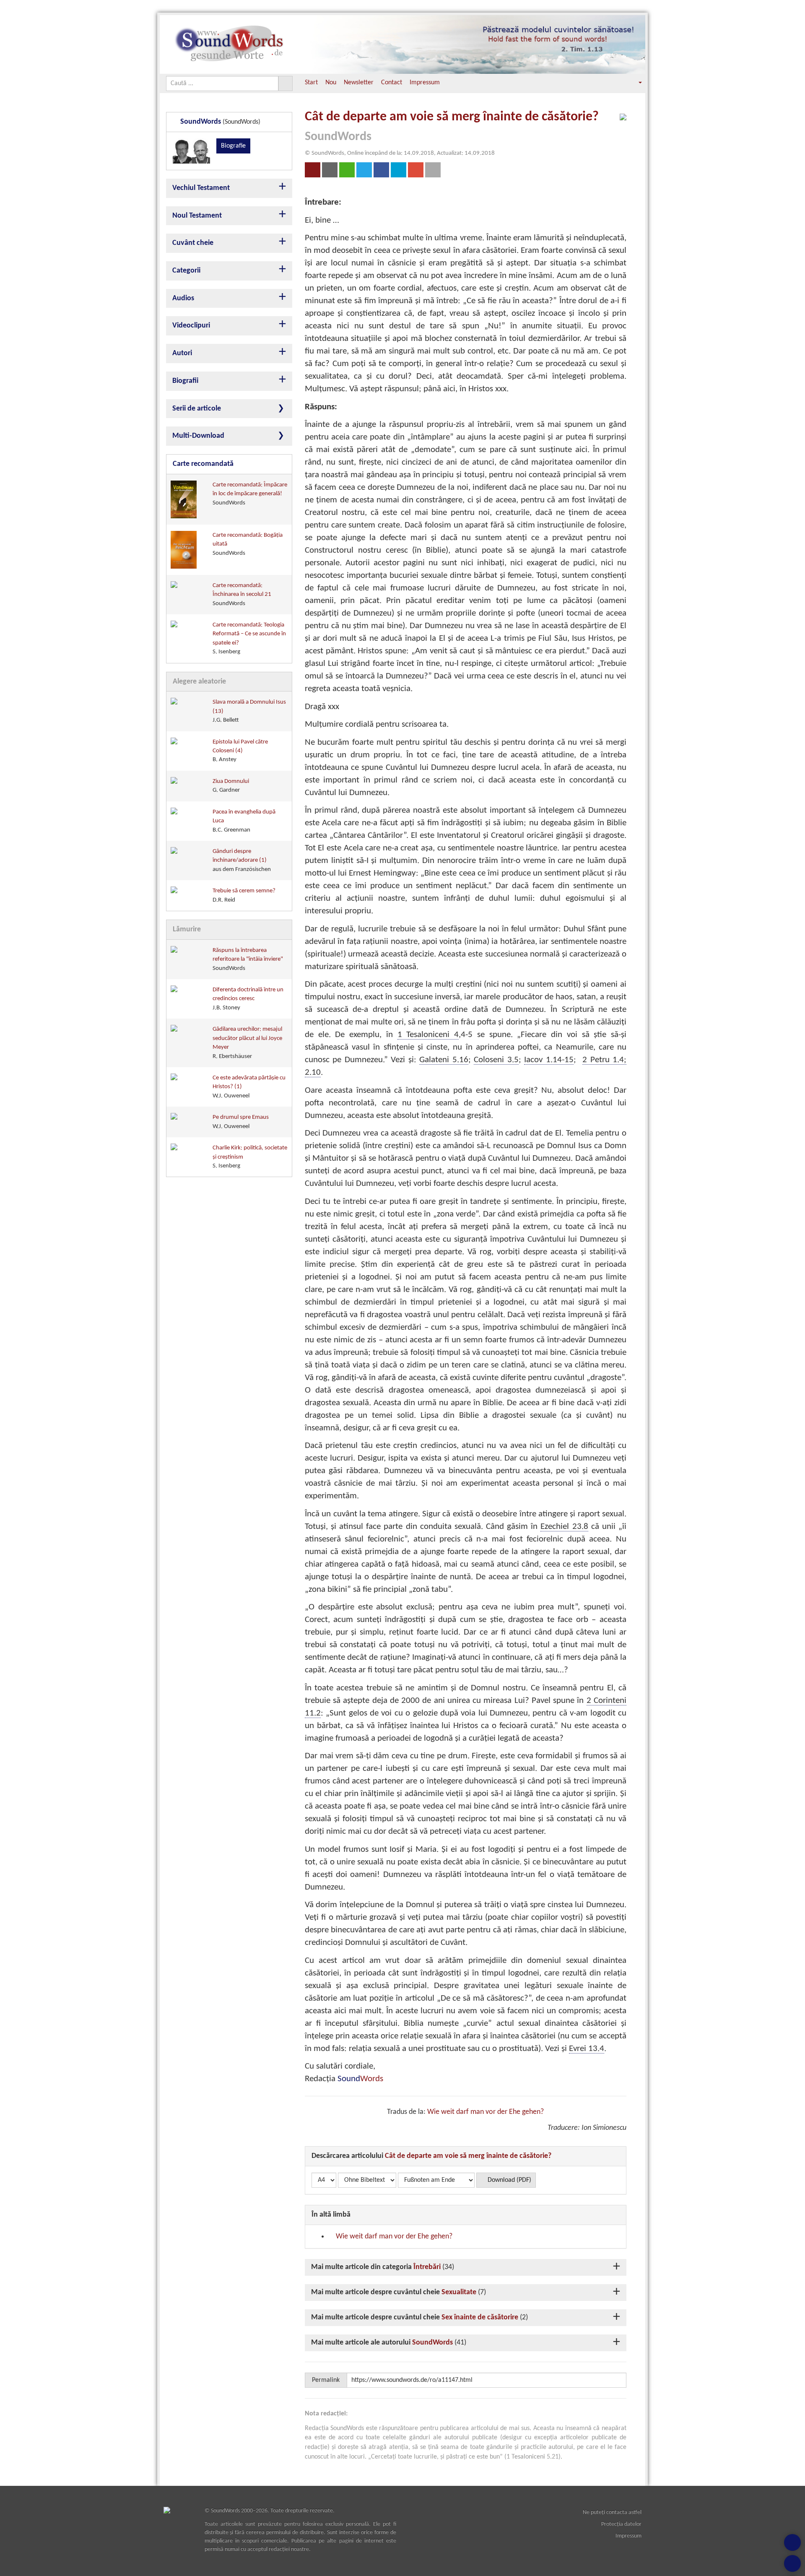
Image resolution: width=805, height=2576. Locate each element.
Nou (331, 83)
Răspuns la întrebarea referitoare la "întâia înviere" (248, 959)
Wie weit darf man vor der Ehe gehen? (486, 2112)
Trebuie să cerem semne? (244, 895)
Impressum (425, 83)
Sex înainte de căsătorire (480, 2317)
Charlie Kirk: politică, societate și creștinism (250, 1157)
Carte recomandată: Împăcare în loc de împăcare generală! (250, 494)
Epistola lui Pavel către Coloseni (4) (240, 751)
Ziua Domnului (231, 786)
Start (311, 83)
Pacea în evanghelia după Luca (244, 821)
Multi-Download (198, 436)
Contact (392, 83)
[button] (634, 83)
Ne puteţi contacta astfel (612, 2512)
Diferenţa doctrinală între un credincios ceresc (248, 999)
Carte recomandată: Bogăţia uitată (248, 544)
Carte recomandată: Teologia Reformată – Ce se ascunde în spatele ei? (249, 638)
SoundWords (432, 2343)
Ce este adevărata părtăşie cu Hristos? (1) (249, 1087)
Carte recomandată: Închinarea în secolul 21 (242, 595)
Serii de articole (197, 409)
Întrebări (427, 2267)
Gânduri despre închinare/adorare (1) (242, 860)
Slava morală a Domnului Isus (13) (249, 711)
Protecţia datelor (621, 2524)
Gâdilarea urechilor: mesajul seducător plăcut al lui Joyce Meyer (247, 1043)
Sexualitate (459, 2292)
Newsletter (359, 83)
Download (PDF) (509, 2180)
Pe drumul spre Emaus (241, 1122)
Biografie (233, 146)
